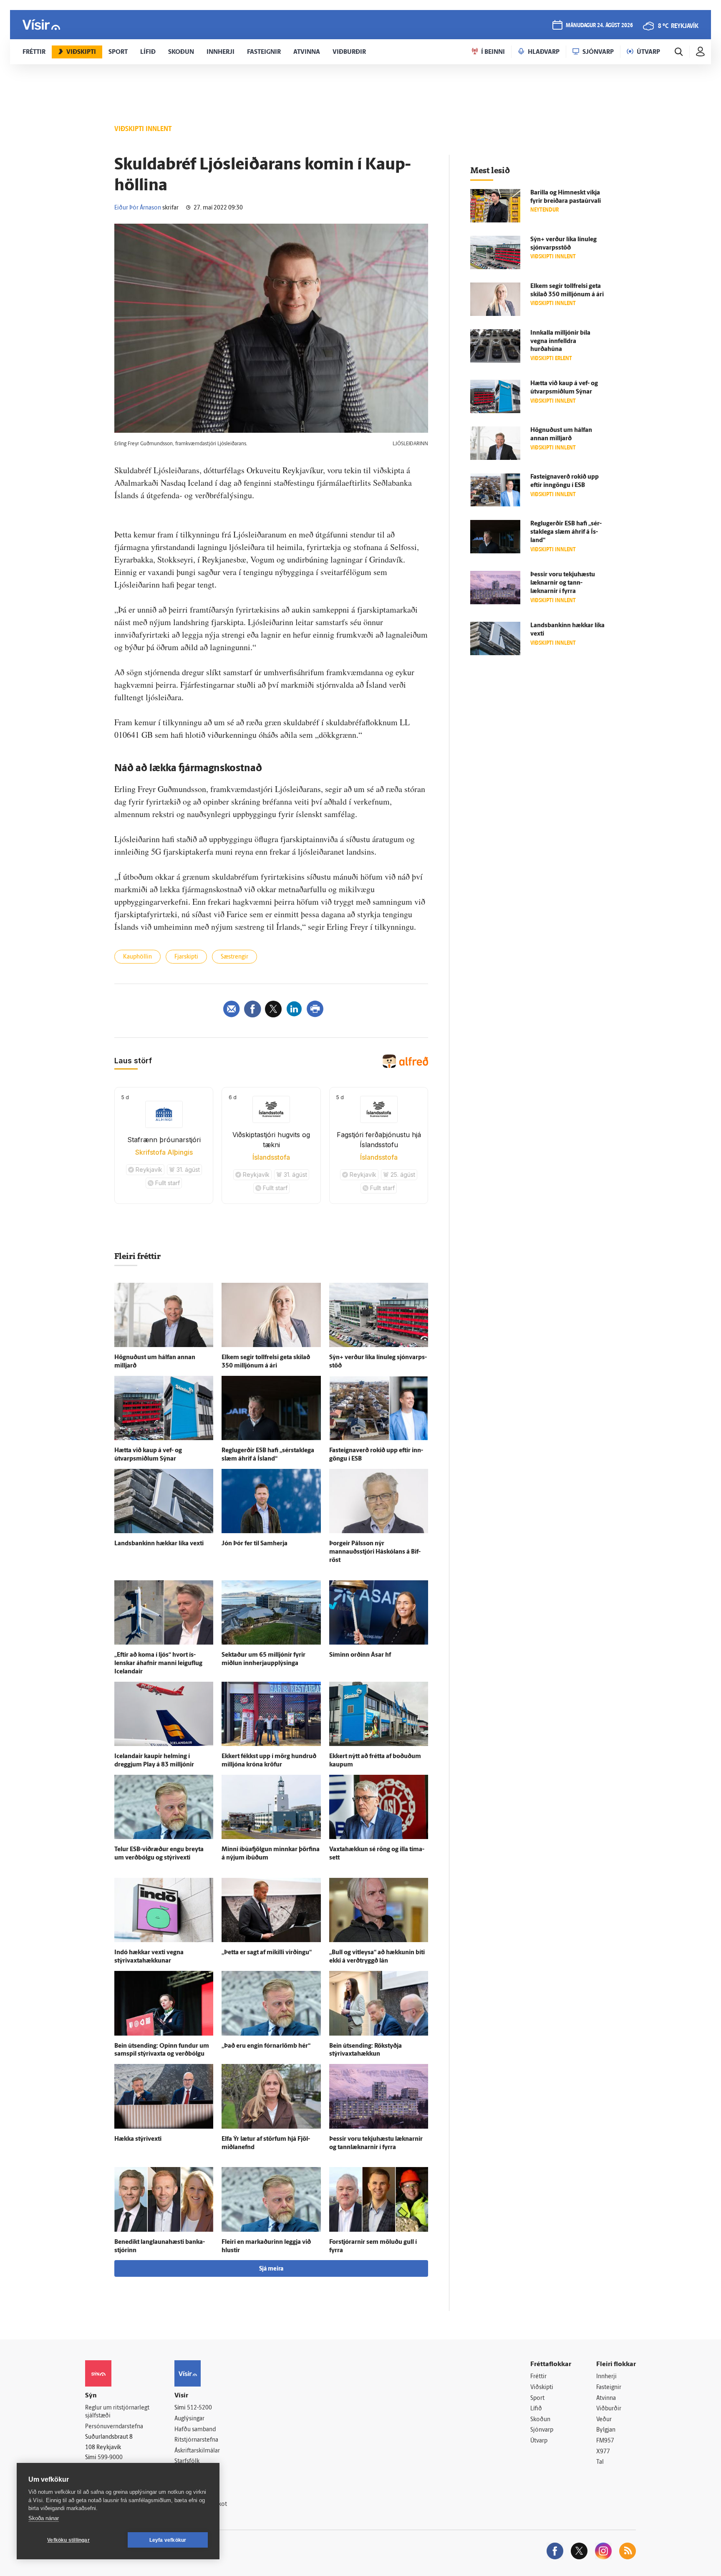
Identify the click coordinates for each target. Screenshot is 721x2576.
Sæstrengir (234, 957)
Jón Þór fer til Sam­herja (255, 1544)
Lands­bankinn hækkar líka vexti (159, 1544)
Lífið (536, 2409)
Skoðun (540, 2420)
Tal (600, 2462)
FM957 (605, 2441)
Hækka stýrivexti (138, 2139)
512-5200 (199, 2408)
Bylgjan (606, 2430)
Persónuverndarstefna (114, 2427)
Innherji (606, 2377)
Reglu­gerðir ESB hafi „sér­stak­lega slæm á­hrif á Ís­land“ (566, 532)
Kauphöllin (137, 957)
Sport (537, 2398)
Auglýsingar (189, 2419)
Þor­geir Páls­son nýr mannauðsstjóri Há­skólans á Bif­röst (375, 1552)
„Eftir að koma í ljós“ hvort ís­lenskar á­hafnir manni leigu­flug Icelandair (158, 1664)
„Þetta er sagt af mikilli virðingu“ (267, 1953)
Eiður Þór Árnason (138, 208)
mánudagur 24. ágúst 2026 (599, 26)
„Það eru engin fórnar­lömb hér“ (266, 2046)
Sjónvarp (542, 2430)
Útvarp (539, 2441)
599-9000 (110, 2458)
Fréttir (538, 2377)
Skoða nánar (44, 2518)
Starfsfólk (187, 2461)
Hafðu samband (195, 2430)
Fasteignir (609, 2388)
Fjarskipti (186, 957)
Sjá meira (271, 2269)
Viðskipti (542, 2388)
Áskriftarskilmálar (197, 2451)
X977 (603, 2452)
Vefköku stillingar (68, 2540)
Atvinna (606, 2398)
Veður (604, 2420)
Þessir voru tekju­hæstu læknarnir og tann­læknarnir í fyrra (563, 583)
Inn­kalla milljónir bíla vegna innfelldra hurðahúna (560, 342)
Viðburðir (609, 2409)
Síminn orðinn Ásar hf (360, 1655)
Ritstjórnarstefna (196, 2440)
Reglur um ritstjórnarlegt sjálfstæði (117, 2412)
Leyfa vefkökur (168, 2540)
